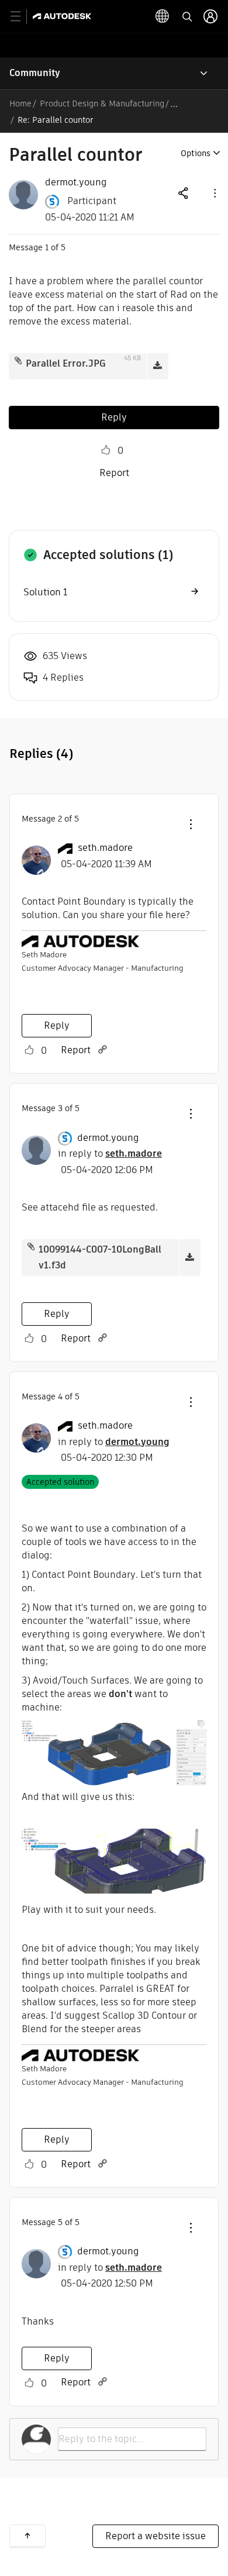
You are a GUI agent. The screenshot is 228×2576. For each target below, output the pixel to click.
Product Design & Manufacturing (102, 104)
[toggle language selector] (163, 16)
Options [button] (196, 153)
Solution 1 (45, 592)
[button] (214, 193)
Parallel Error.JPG (66, 363)
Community (35, 73)
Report (114, 473)
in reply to (110, 1153)
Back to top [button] (27, 2536)
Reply (114, 417)
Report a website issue (156, 2536)
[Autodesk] (63, 16)
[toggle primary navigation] (22, 17)
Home (20, 104)
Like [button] (106, 450)
